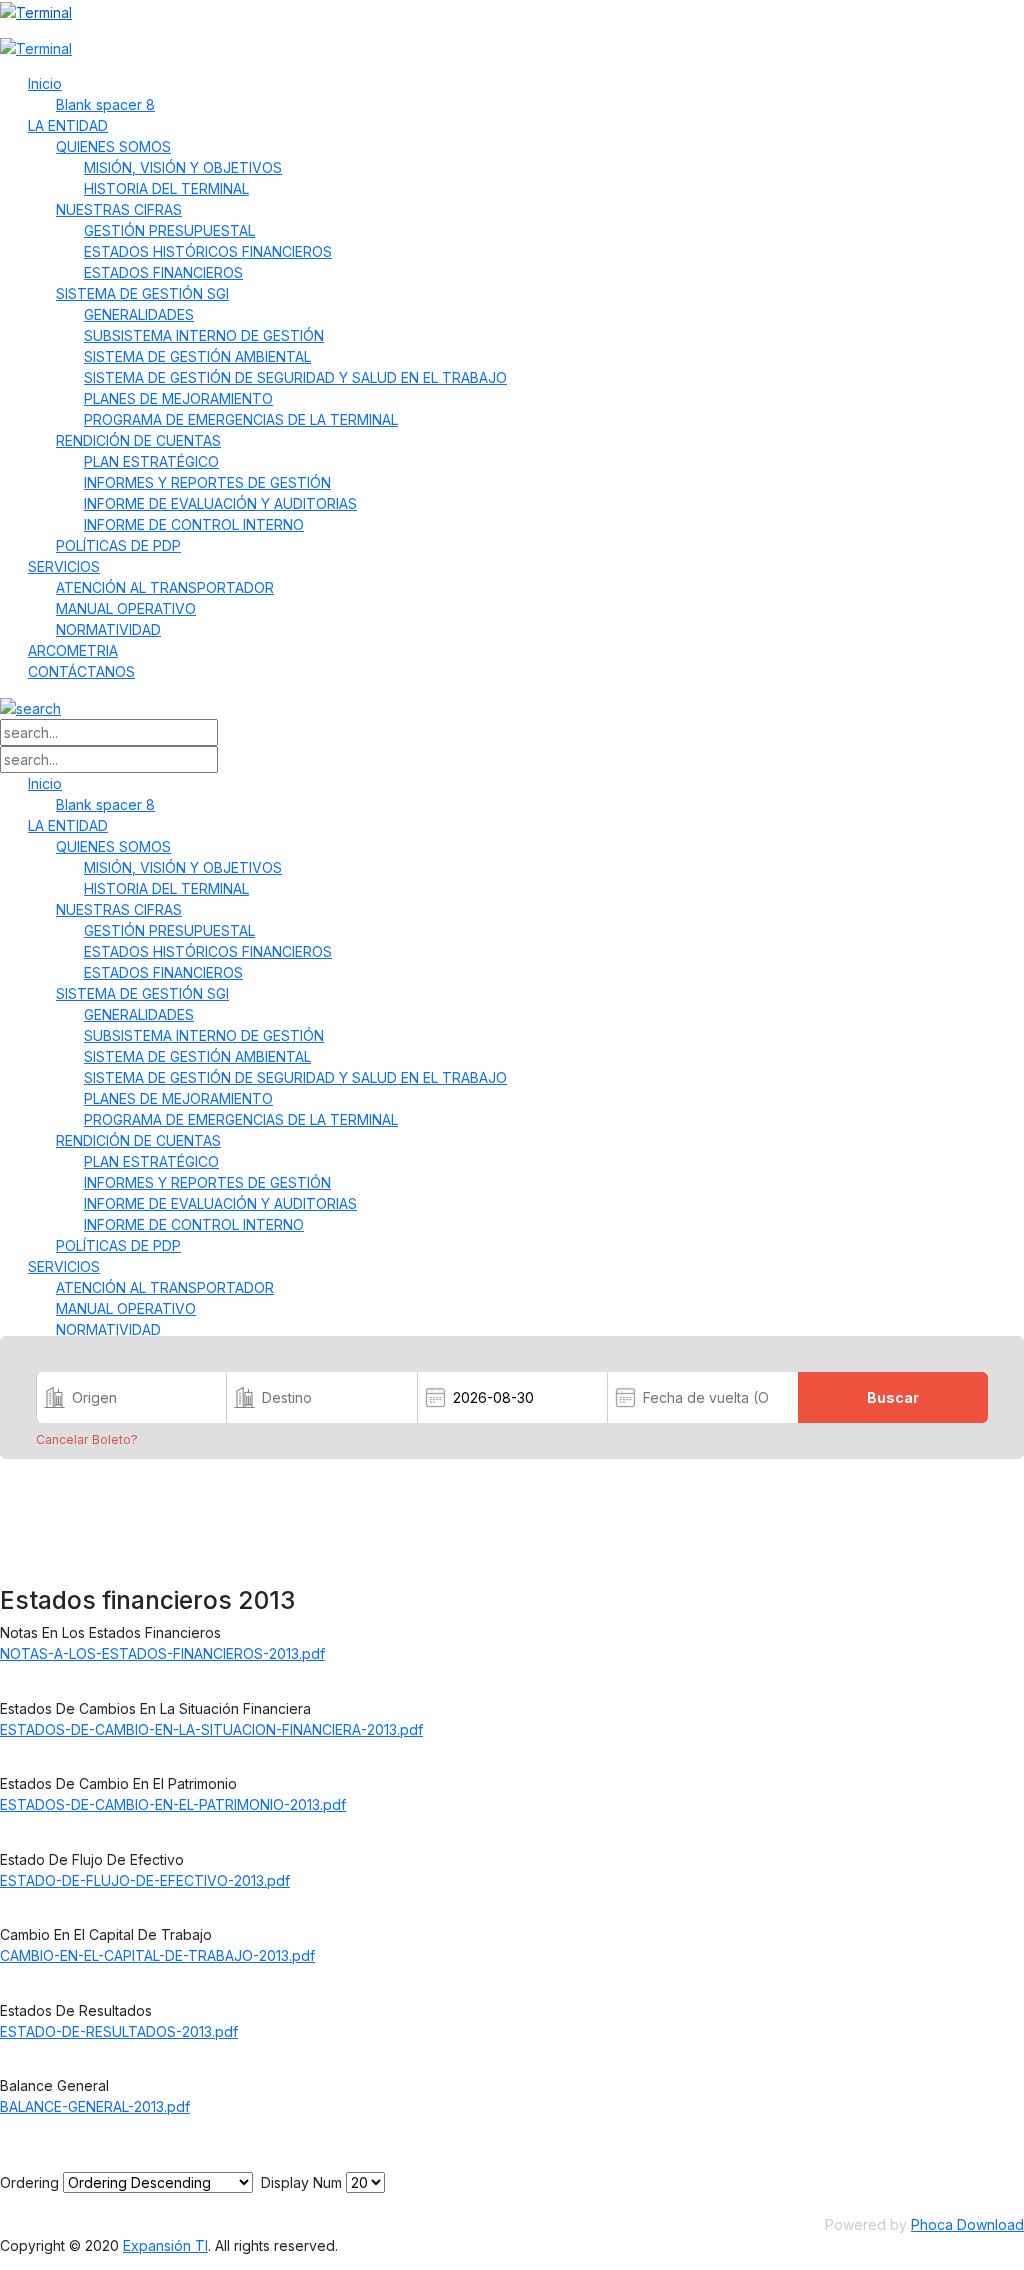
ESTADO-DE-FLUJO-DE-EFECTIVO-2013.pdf (145, 1880)
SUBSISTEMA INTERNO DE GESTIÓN (204, 335)
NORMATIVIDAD (108, 629)
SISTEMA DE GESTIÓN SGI (142, 293)
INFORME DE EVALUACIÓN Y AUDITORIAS (220, 503)
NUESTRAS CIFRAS (119, 209)
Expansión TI (165, 2245)
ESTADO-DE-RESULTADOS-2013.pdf (119, 2031)
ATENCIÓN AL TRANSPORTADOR (165, 587)
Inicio (45, 83)
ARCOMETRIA (73, 650)
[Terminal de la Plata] (512, 11)
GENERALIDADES (139, 314)
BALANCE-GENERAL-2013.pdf (95, 2106)
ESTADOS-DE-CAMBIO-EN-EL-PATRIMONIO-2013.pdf (173, 1804)
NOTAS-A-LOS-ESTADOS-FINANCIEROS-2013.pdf (162, 1653)
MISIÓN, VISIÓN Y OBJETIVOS (183, 167)
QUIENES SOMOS (113, 146)
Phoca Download (967, 2224)
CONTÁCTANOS (81, 671)
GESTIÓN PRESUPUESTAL (169, 230)
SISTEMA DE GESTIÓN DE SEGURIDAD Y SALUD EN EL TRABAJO (295, 377)
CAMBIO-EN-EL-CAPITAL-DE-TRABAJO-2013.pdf (157, 1955)
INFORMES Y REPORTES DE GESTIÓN (207, 482)
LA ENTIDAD (68, 125)
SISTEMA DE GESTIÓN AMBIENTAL (197, 356)
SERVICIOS (64, 566)
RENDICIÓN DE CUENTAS (138, 440)
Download (45, 1680)
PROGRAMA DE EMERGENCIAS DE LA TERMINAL (241, 419)
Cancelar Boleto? (87, 1440)
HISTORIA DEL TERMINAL (166, 188)
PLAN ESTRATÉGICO (151, 461)
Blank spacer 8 (105, 104)
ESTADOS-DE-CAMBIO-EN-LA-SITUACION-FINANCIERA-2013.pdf (211, 1729)
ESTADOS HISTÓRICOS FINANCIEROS (208, 251)
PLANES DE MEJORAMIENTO (178, 398)
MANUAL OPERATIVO (126, 608)
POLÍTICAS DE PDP (118, 545)
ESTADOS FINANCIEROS (163, 272)
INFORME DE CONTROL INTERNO (194, 524)
